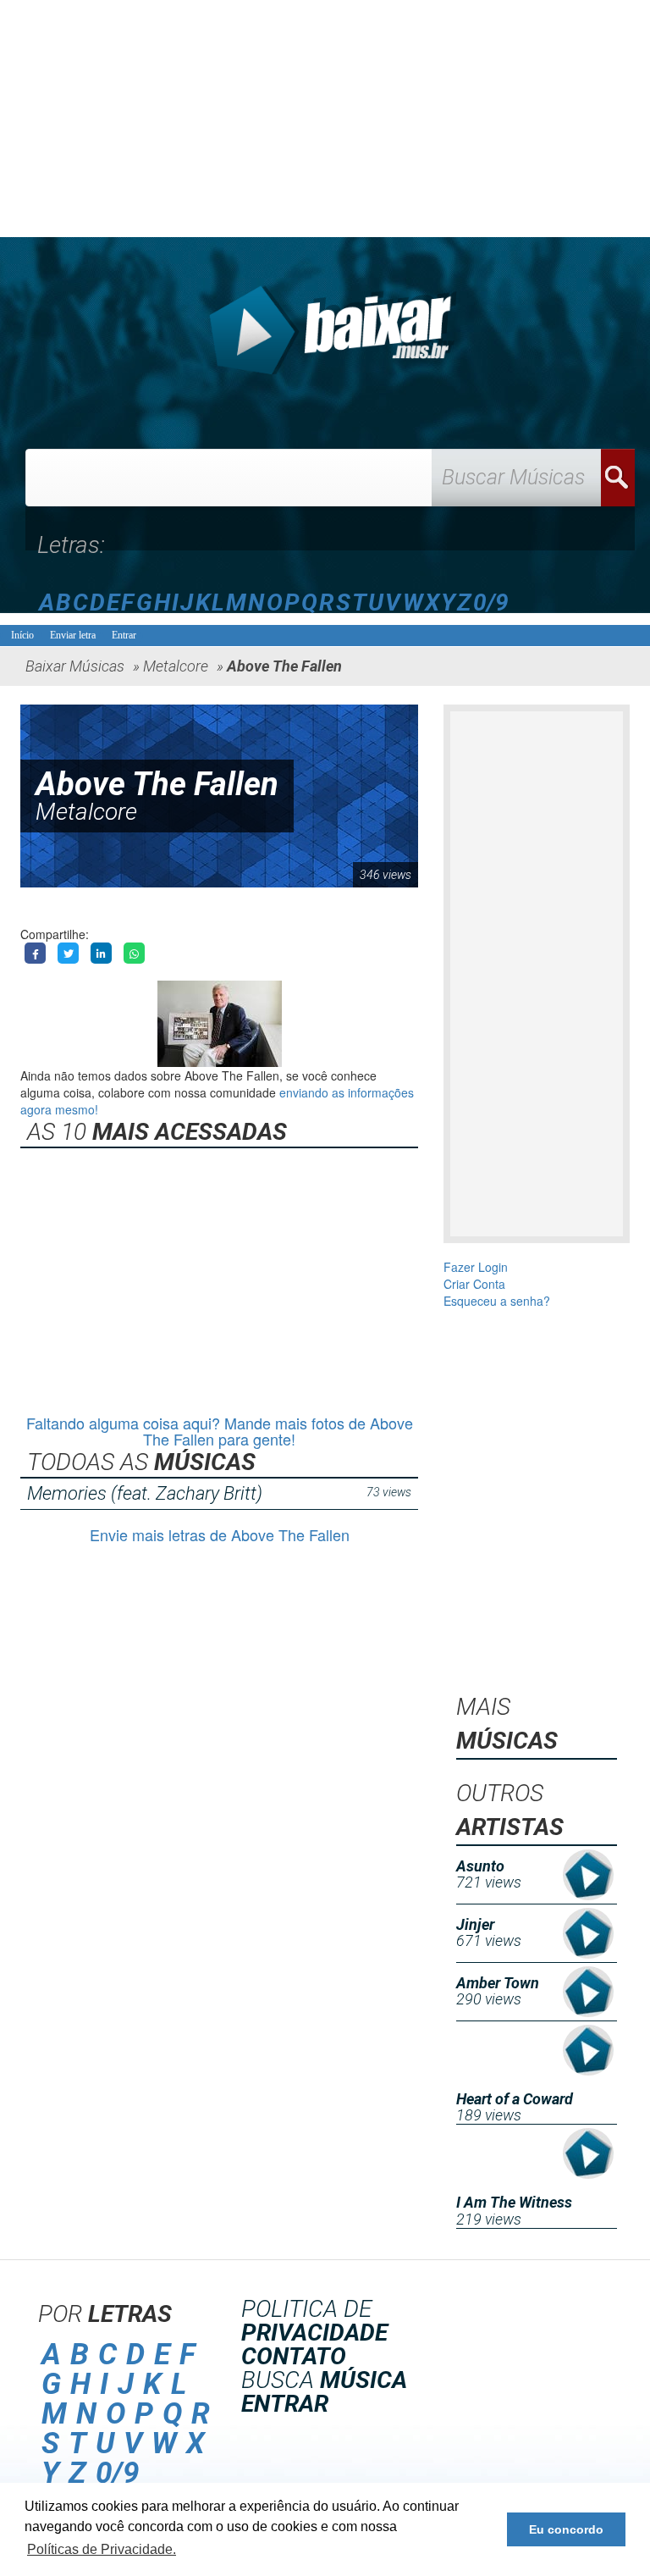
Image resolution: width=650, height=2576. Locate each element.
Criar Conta (474, 1284)
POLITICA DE (314, 2321)
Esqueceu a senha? (497, 1301)
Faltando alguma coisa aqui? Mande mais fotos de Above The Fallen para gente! (220, 1431)
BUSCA (324, 2380)
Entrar (124, 635)
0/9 (491, 603)
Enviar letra (73, 635)
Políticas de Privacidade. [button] (102, 2549)
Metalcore (86, 812)
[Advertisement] (325, 119)
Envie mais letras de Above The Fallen (220, 1534)
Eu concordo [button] (566, 2529)
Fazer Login (476, 1267)
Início (22, 635)
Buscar (618, 478)
